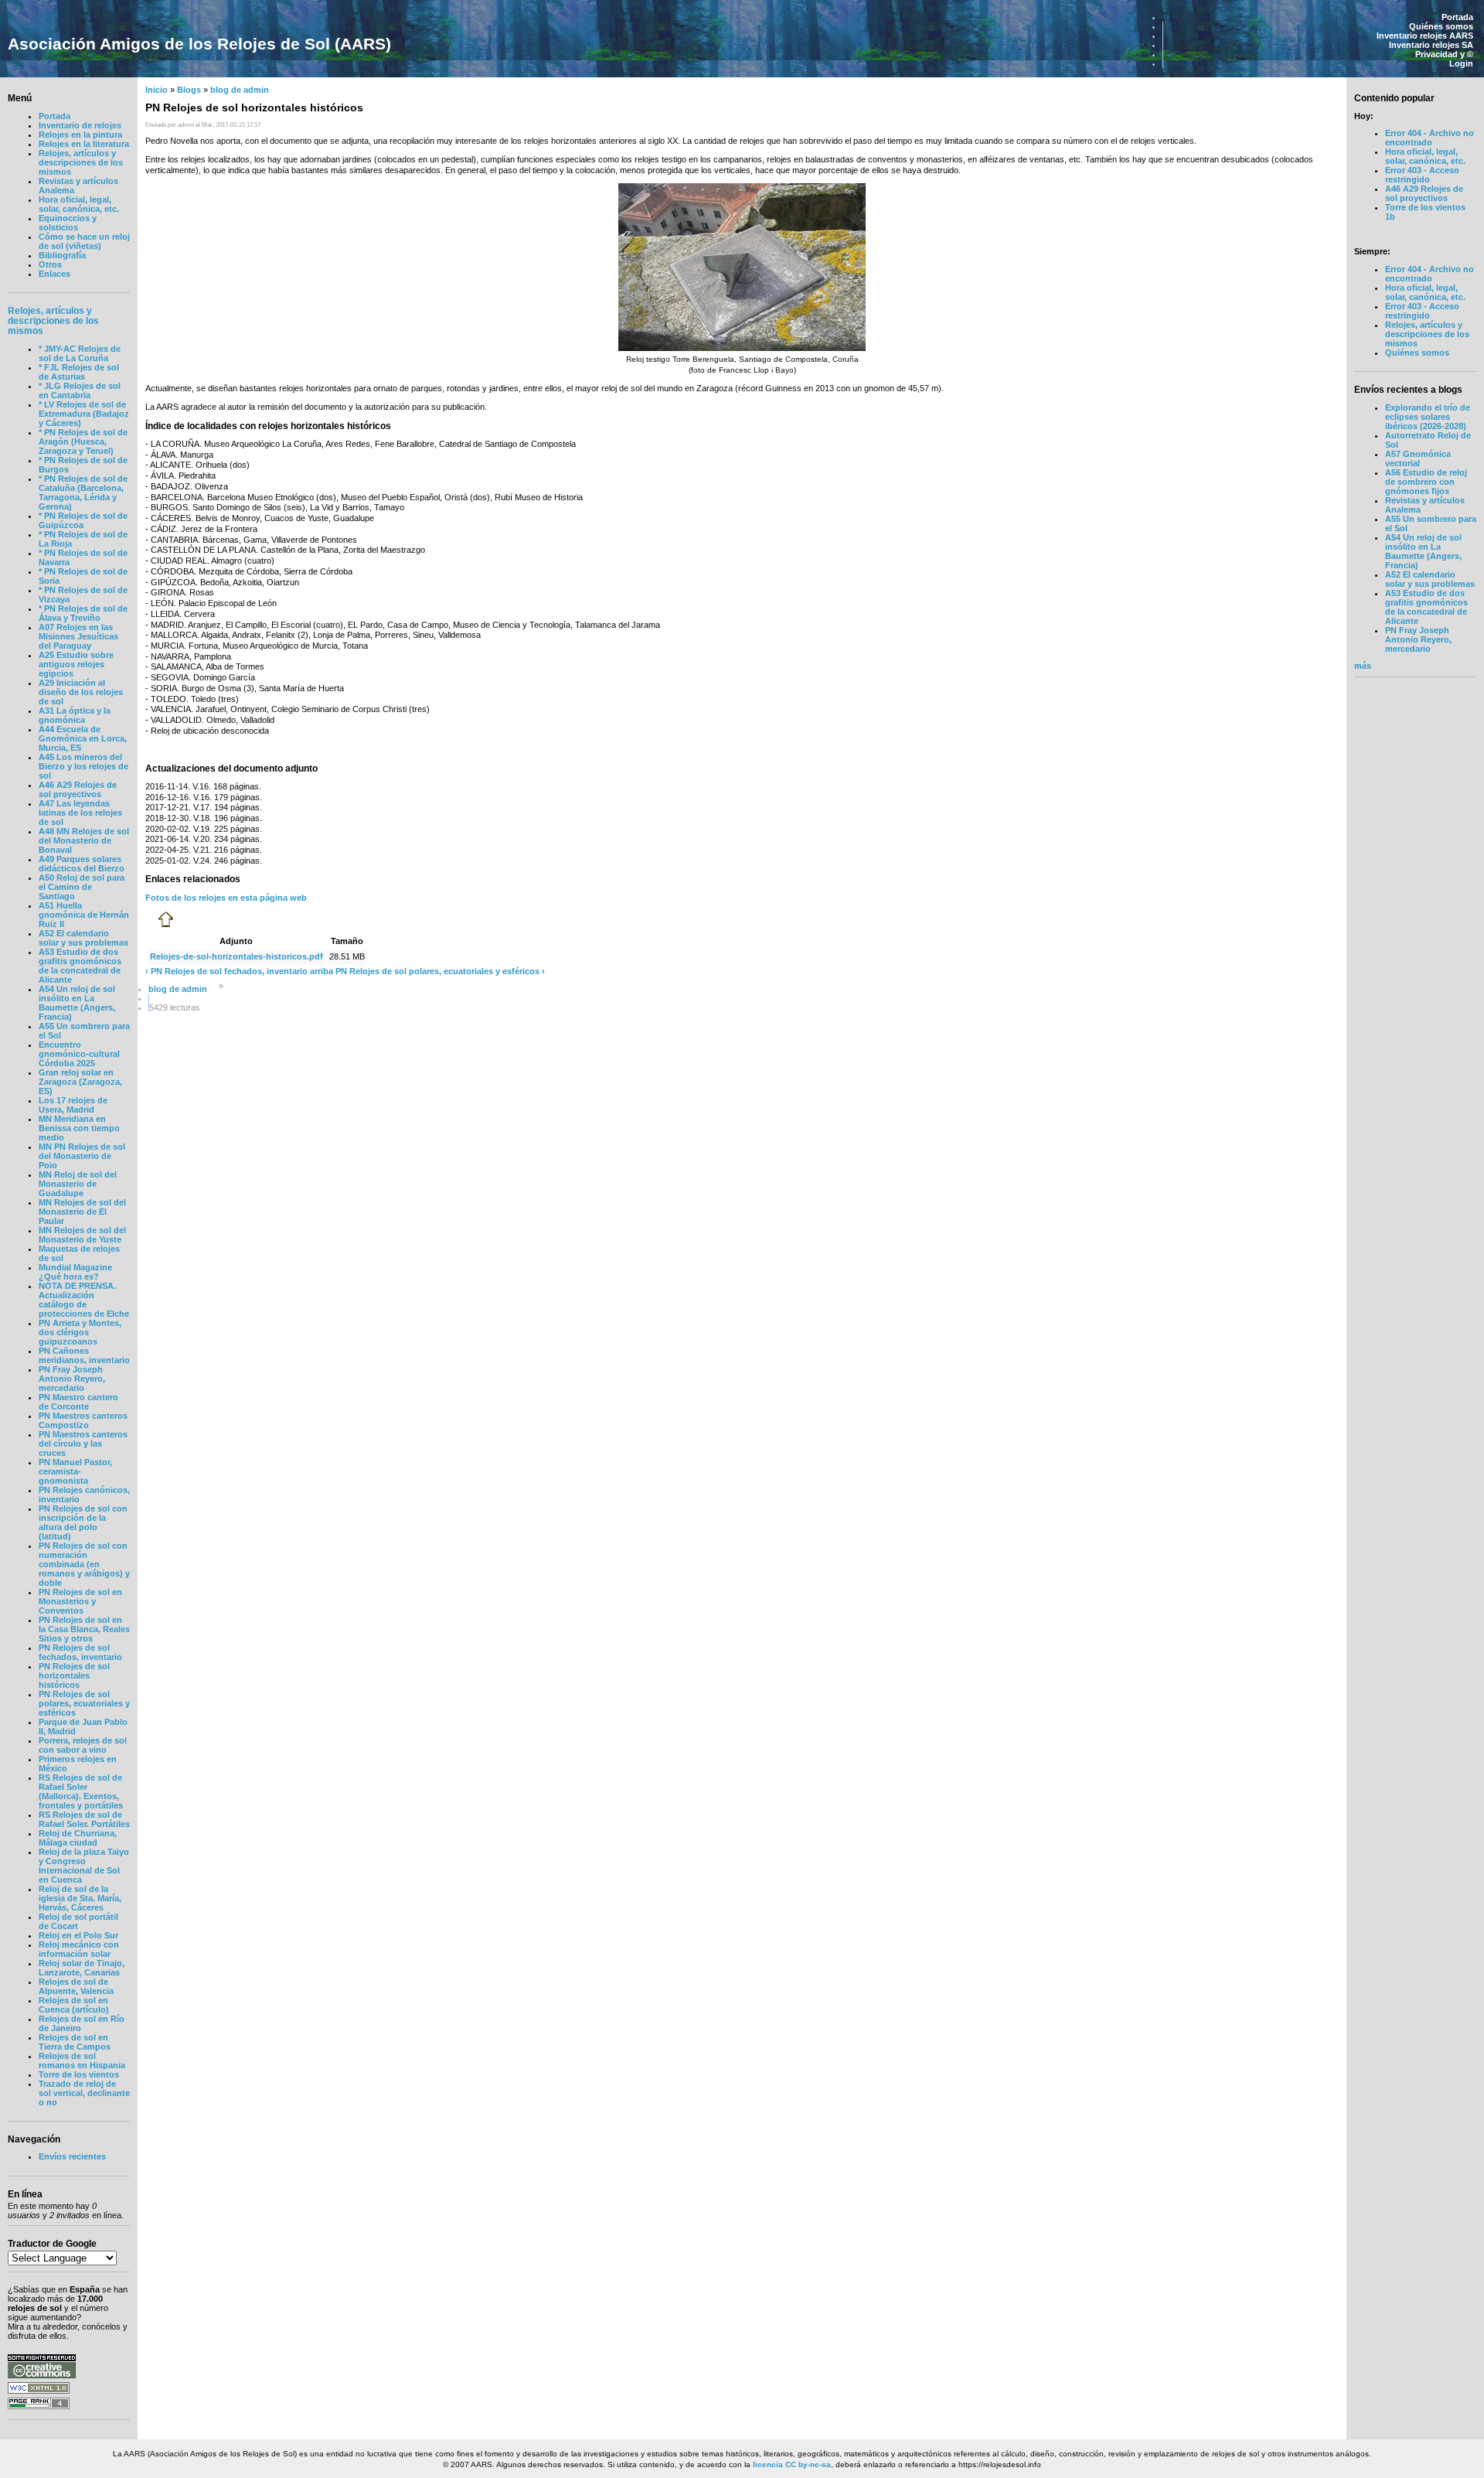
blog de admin (240, 90)
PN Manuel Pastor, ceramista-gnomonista (75, 1471)
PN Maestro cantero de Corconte (78, 1402)
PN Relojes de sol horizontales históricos (74, 1675)
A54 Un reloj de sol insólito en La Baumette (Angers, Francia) (77, 1003)
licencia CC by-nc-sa (792, 2464)
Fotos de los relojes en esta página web (226, 898)
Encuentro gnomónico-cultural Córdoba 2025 (79, 1054)
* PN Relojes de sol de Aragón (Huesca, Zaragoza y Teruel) (83, 441)
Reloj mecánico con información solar (79, 1949)
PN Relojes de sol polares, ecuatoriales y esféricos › (440, 971)
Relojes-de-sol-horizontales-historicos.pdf (237, 956)
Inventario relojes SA (1431, 45)
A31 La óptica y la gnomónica (75, 715)
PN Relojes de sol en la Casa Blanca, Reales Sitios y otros (84, 1629)
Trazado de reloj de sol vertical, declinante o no (84, 2093)
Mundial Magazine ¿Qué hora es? (75, 1272)
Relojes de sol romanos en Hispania (82, 2060)
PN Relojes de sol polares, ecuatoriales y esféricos (84, 1703)
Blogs (189, 90)
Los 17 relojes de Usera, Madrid (73, 1105)
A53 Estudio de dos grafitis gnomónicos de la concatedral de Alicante (80, 966)
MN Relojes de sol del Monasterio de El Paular (82, 1212)
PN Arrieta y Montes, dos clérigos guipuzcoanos (80, 1332)
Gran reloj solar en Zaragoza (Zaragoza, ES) (80, 1082)
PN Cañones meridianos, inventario (84, 1355)
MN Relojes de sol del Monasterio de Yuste (82, 1235)
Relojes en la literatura (84, 144)
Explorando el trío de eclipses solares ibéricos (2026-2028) (1428, 417)
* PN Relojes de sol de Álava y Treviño (83, 613)
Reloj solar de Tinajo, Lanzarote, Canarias (82, 1968)
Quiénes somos (1441, 26)
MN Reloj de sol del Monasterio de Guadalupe (78, 1184)
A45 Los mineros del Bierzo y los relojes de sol (83, 766)
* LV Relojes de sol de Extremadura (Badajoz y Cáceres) (84, 414)
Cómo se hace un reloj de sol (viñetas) (84, 241)
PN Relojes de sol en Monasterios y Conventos (80, 1601)
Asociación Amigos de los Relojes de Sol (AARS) (199, 44)
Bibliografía (62, 255)
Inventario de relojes (80, 125)
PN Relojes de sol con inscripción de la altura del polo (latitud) (83, 1522)
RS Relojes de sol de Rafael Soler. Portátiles (84, 1819)
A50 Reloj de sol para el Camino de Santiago (82, 887)
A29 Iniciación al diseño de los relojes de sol (81, 692)
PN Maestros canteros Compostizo (83, 1420)
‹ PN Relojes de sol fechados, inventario (226, 971)
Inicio (157, 90)
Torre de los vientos (79, 2074)
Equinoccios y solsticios (68, 223)
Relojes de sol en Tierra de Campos (75, 2042)
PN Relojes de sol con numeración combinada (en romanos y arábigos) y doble (84, 1564)
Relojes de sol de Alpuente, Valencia (76, 1986)
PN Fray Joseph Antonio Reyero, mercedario (72, 1379)
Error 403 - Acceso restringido (1422, 175)
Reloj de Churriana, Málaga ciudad (78, 1838)
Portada (1457, 17)
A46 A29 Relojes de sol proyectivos (78, 789)
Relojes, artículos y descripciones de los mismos (81, 162)
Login (1461, 63)
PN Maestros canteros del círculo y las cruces (83, 1444)
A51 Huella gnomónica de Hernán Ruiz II (84, 915)
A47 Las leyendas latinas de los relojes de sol (80, 813)
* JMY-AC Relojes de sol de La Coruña (80, 353)
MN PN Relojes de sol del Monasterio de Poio (82, 1156)
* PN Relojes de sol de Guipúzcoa (83, 520)
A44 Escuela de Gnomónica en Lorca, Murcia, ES (83, 738)
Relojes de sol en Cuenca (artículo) (74, 2005)
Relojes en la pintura (80, 135)
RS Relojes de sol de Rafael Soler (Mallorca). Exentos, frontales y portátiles (81, 1791)
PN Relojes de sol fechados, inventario (80, 1652)
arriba (322, 971)
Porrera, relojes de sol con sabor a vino (83, 1745)
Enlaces (54, 274)
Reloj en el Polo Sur (78, 1935)
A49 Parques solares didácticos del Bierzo (82, 864)
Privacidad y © (1444, 54)
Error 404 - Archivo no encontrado (1430, 138)
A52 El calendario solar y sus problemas (83, 938)
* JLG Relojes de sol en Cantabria (80, 390)
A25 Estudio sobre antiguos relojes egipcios (76, 664)
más (1363, 666)
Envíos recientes (72, 2156)
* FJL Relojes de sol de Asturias (79, 372)
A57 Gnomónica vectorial (1418, 458)
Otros (50, 264)
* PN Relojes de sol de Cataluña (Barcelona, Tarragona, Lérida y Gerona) (83, 493)
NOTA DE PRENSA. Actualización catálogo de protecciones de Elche (84, 1300)
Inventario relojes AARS (1425, 36)
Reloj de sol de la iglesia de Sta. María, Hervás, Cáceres (80, 1898)
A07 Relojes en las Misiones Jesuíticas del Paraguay (78, 636)
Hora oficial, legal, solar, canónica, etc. (79, 204)
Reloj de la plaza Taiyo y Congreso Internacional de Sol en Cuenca (84, 1866)
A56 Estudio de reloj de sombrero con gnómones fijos (1426, 482)
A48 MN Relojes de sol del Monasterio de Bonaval (84, 840)
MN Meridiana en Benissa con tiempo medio (79, 1128)
